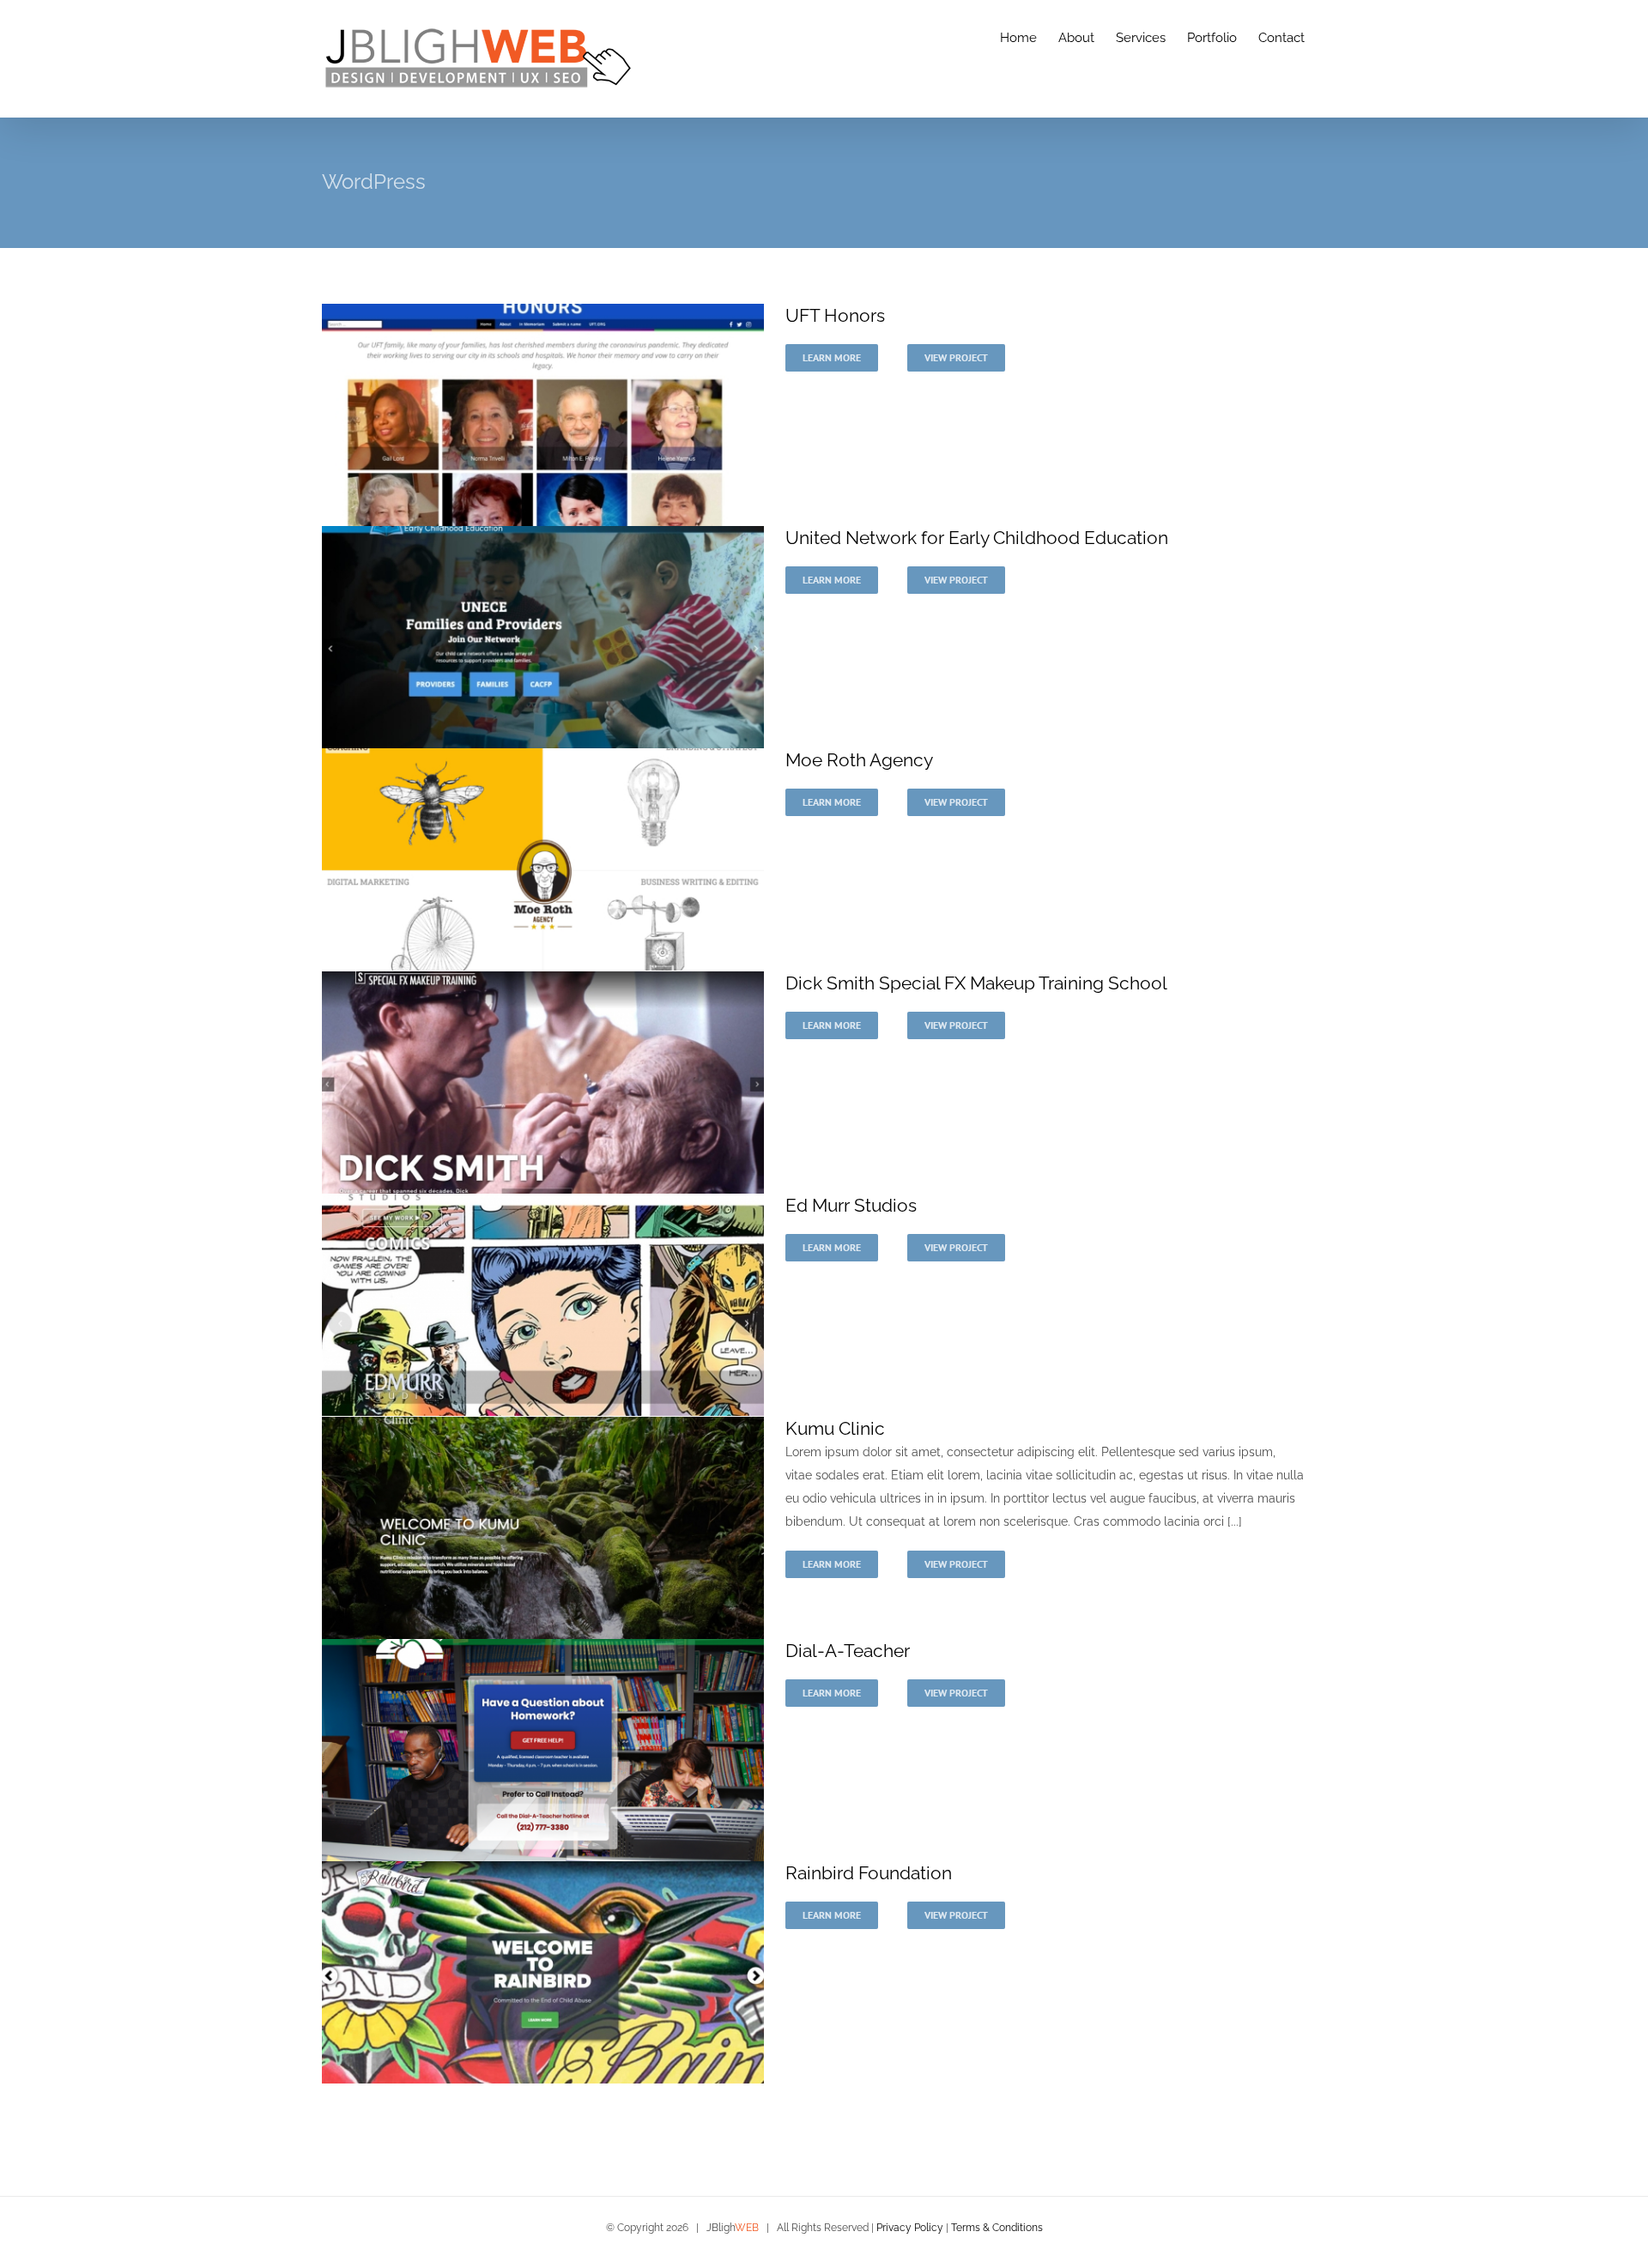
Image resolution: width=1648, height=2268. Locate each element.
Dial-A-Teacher (848, 1651)
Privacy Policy (910, 2228)
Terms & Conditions (997, 2228)
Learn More (832, 357)
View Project (956, 357)
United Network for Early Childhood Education (977, 538)
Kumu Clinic (835, 1428)
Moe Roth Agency (859, 760)
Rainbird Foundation (869, 1873)
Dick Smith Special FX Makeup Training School (976, 983)
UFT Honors (835, 315)
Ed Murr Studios (851, 1205)
